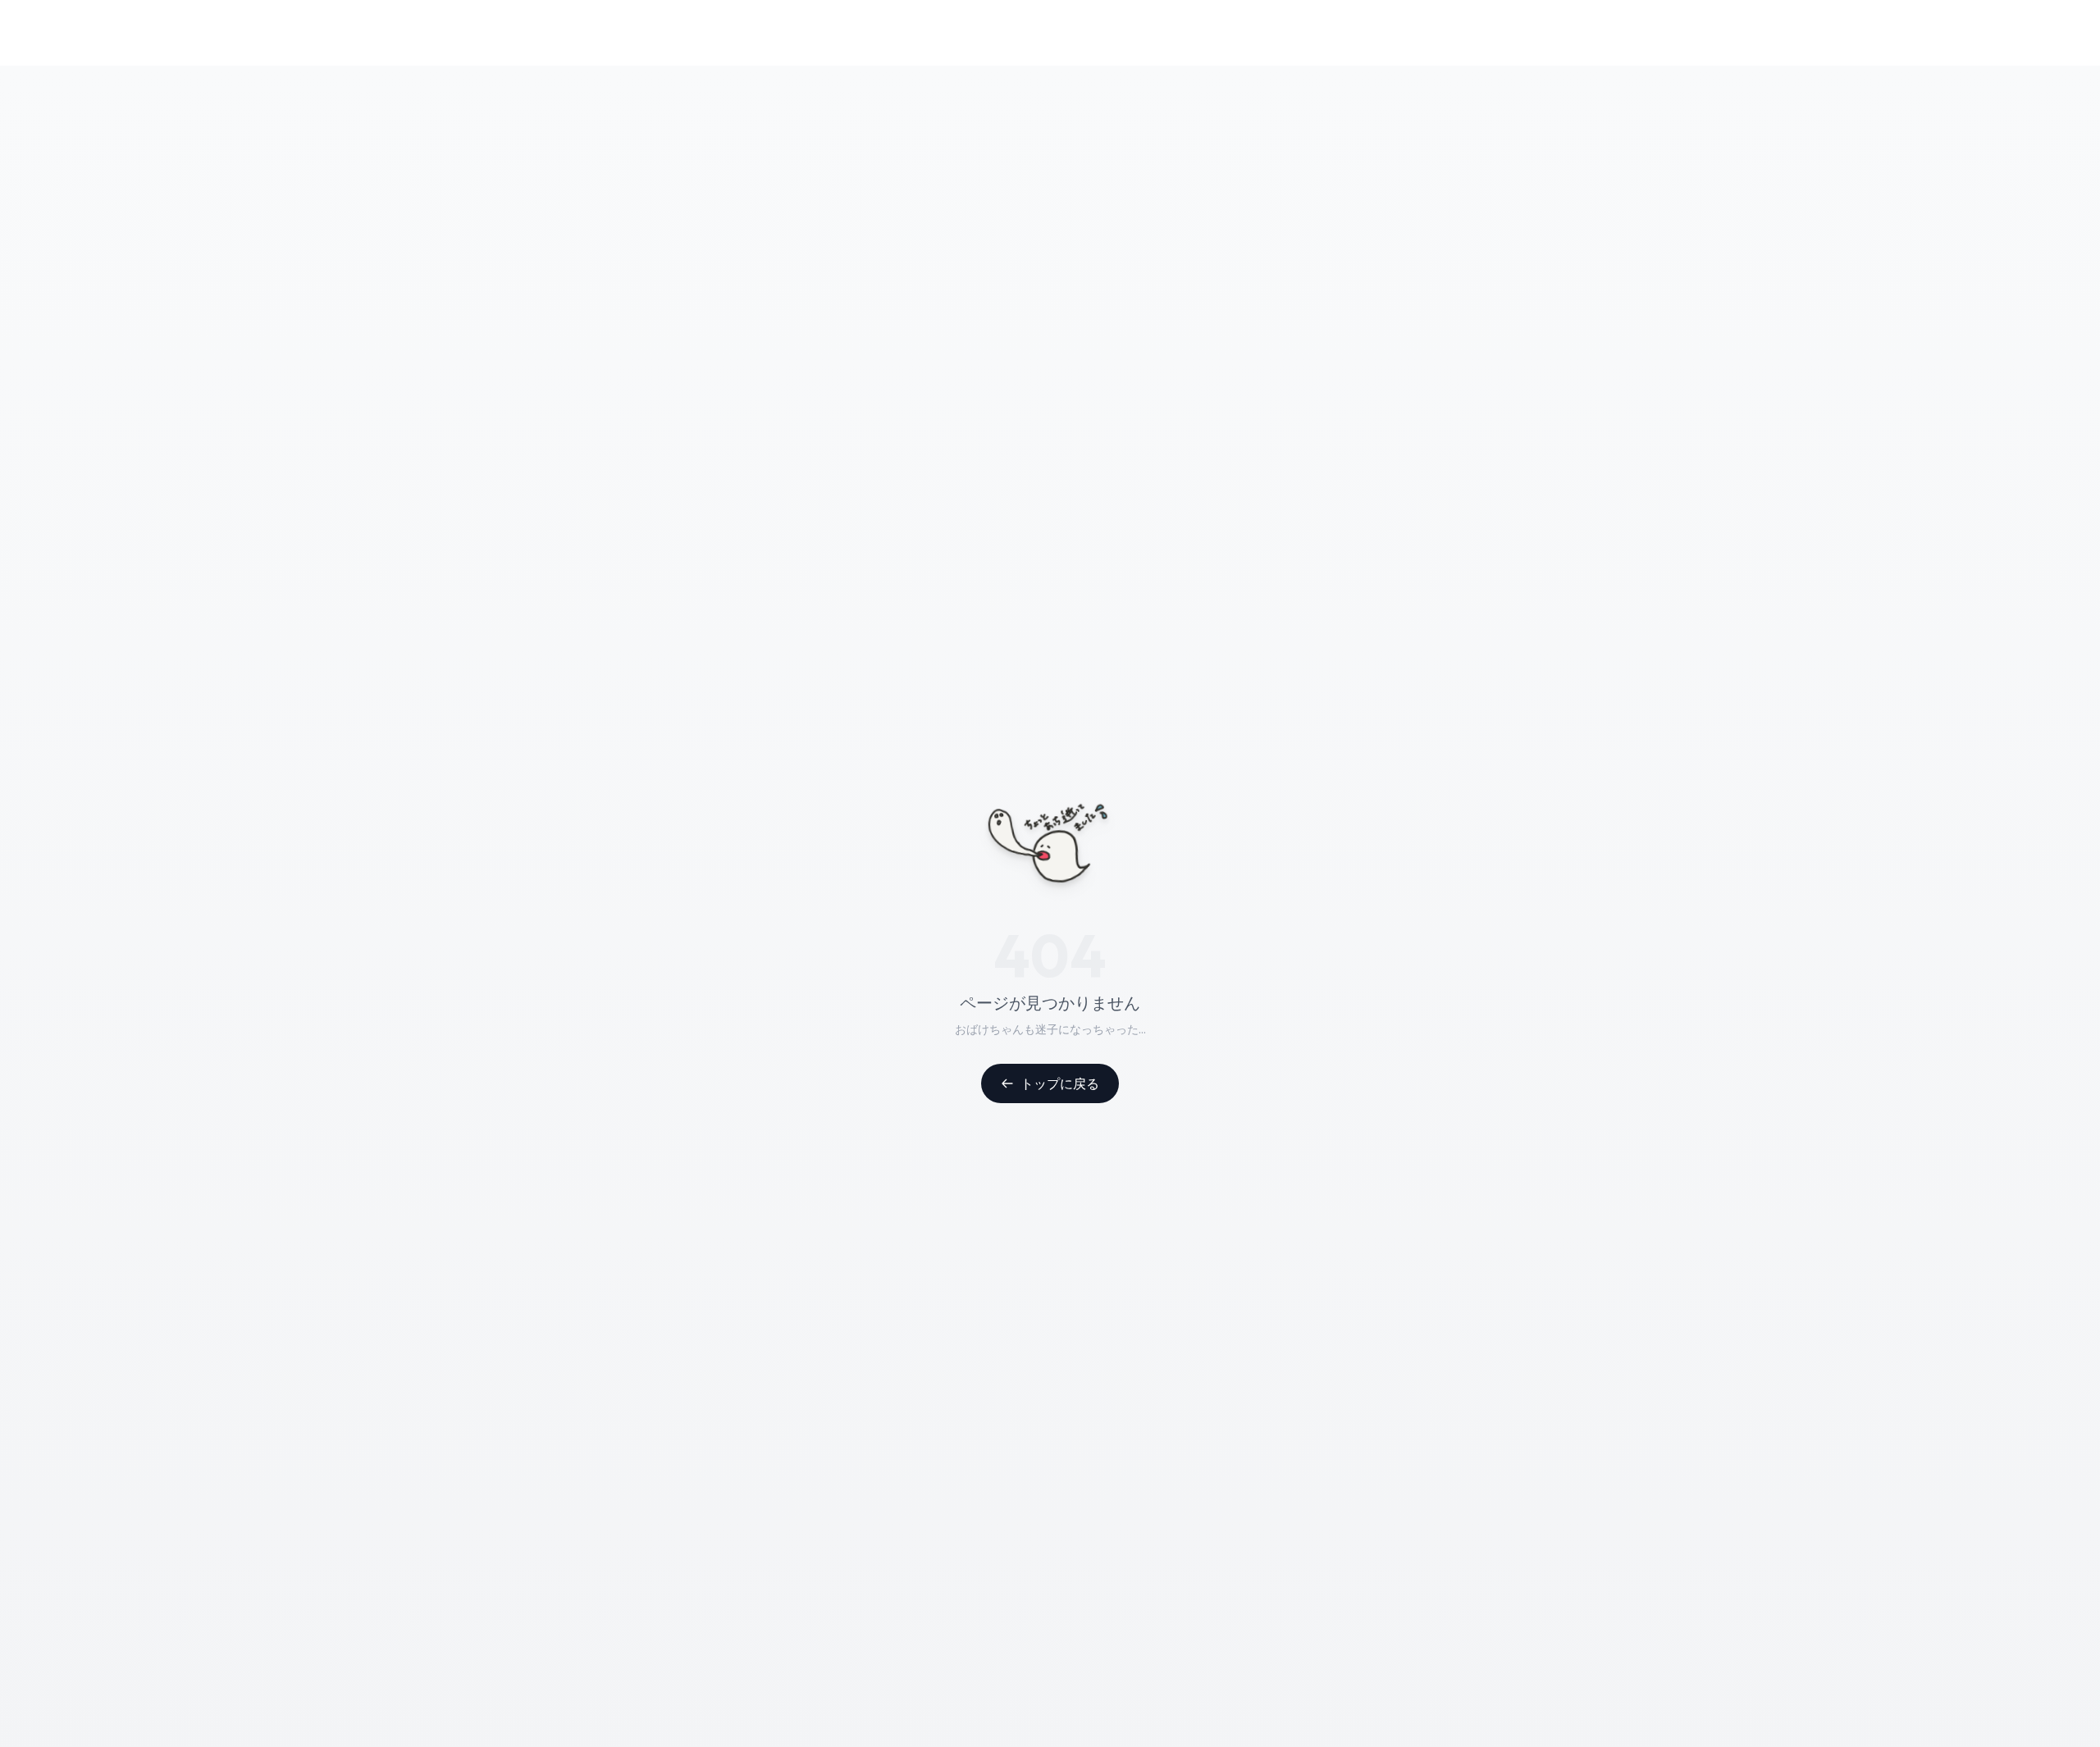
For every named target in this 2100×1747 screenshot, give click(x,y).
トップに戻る (1060, 1083)
